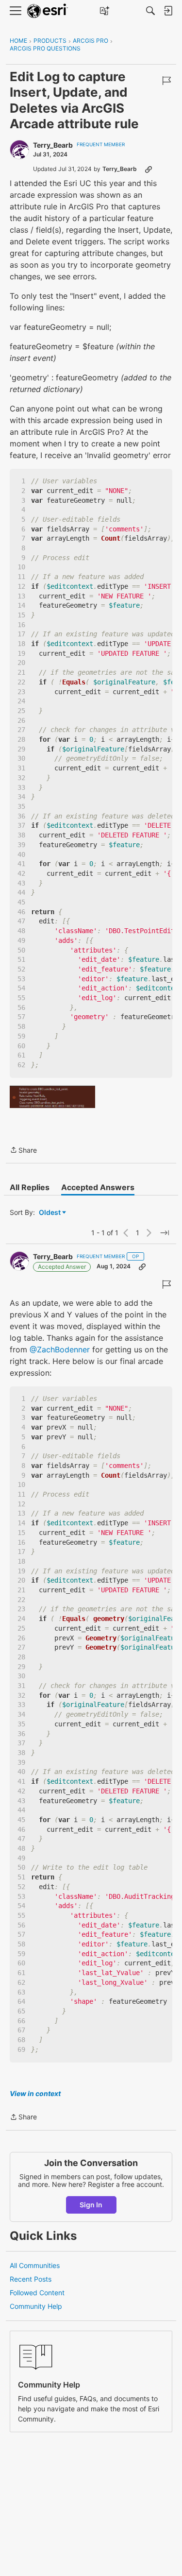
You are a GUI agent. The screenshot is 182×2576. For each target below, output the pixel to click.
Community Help (36, 2306)
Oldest (50, 1213)
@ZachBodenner (60, 1349)
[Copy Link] (149, 169)
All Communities (35, 2265)
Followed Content (37, 2293)
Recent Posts (31, 2279)
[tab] (30, 1187)
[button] (52, 1097)
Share (23, 1151)
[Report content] (166, 81)
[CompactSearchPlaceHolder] (150, 11)
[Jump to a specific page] (165, 1233)
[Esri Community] (48, 11)
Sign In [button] (91, 2205)
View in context (35, 2093)
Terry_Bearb (53, 145)
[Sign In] (168, 11)
